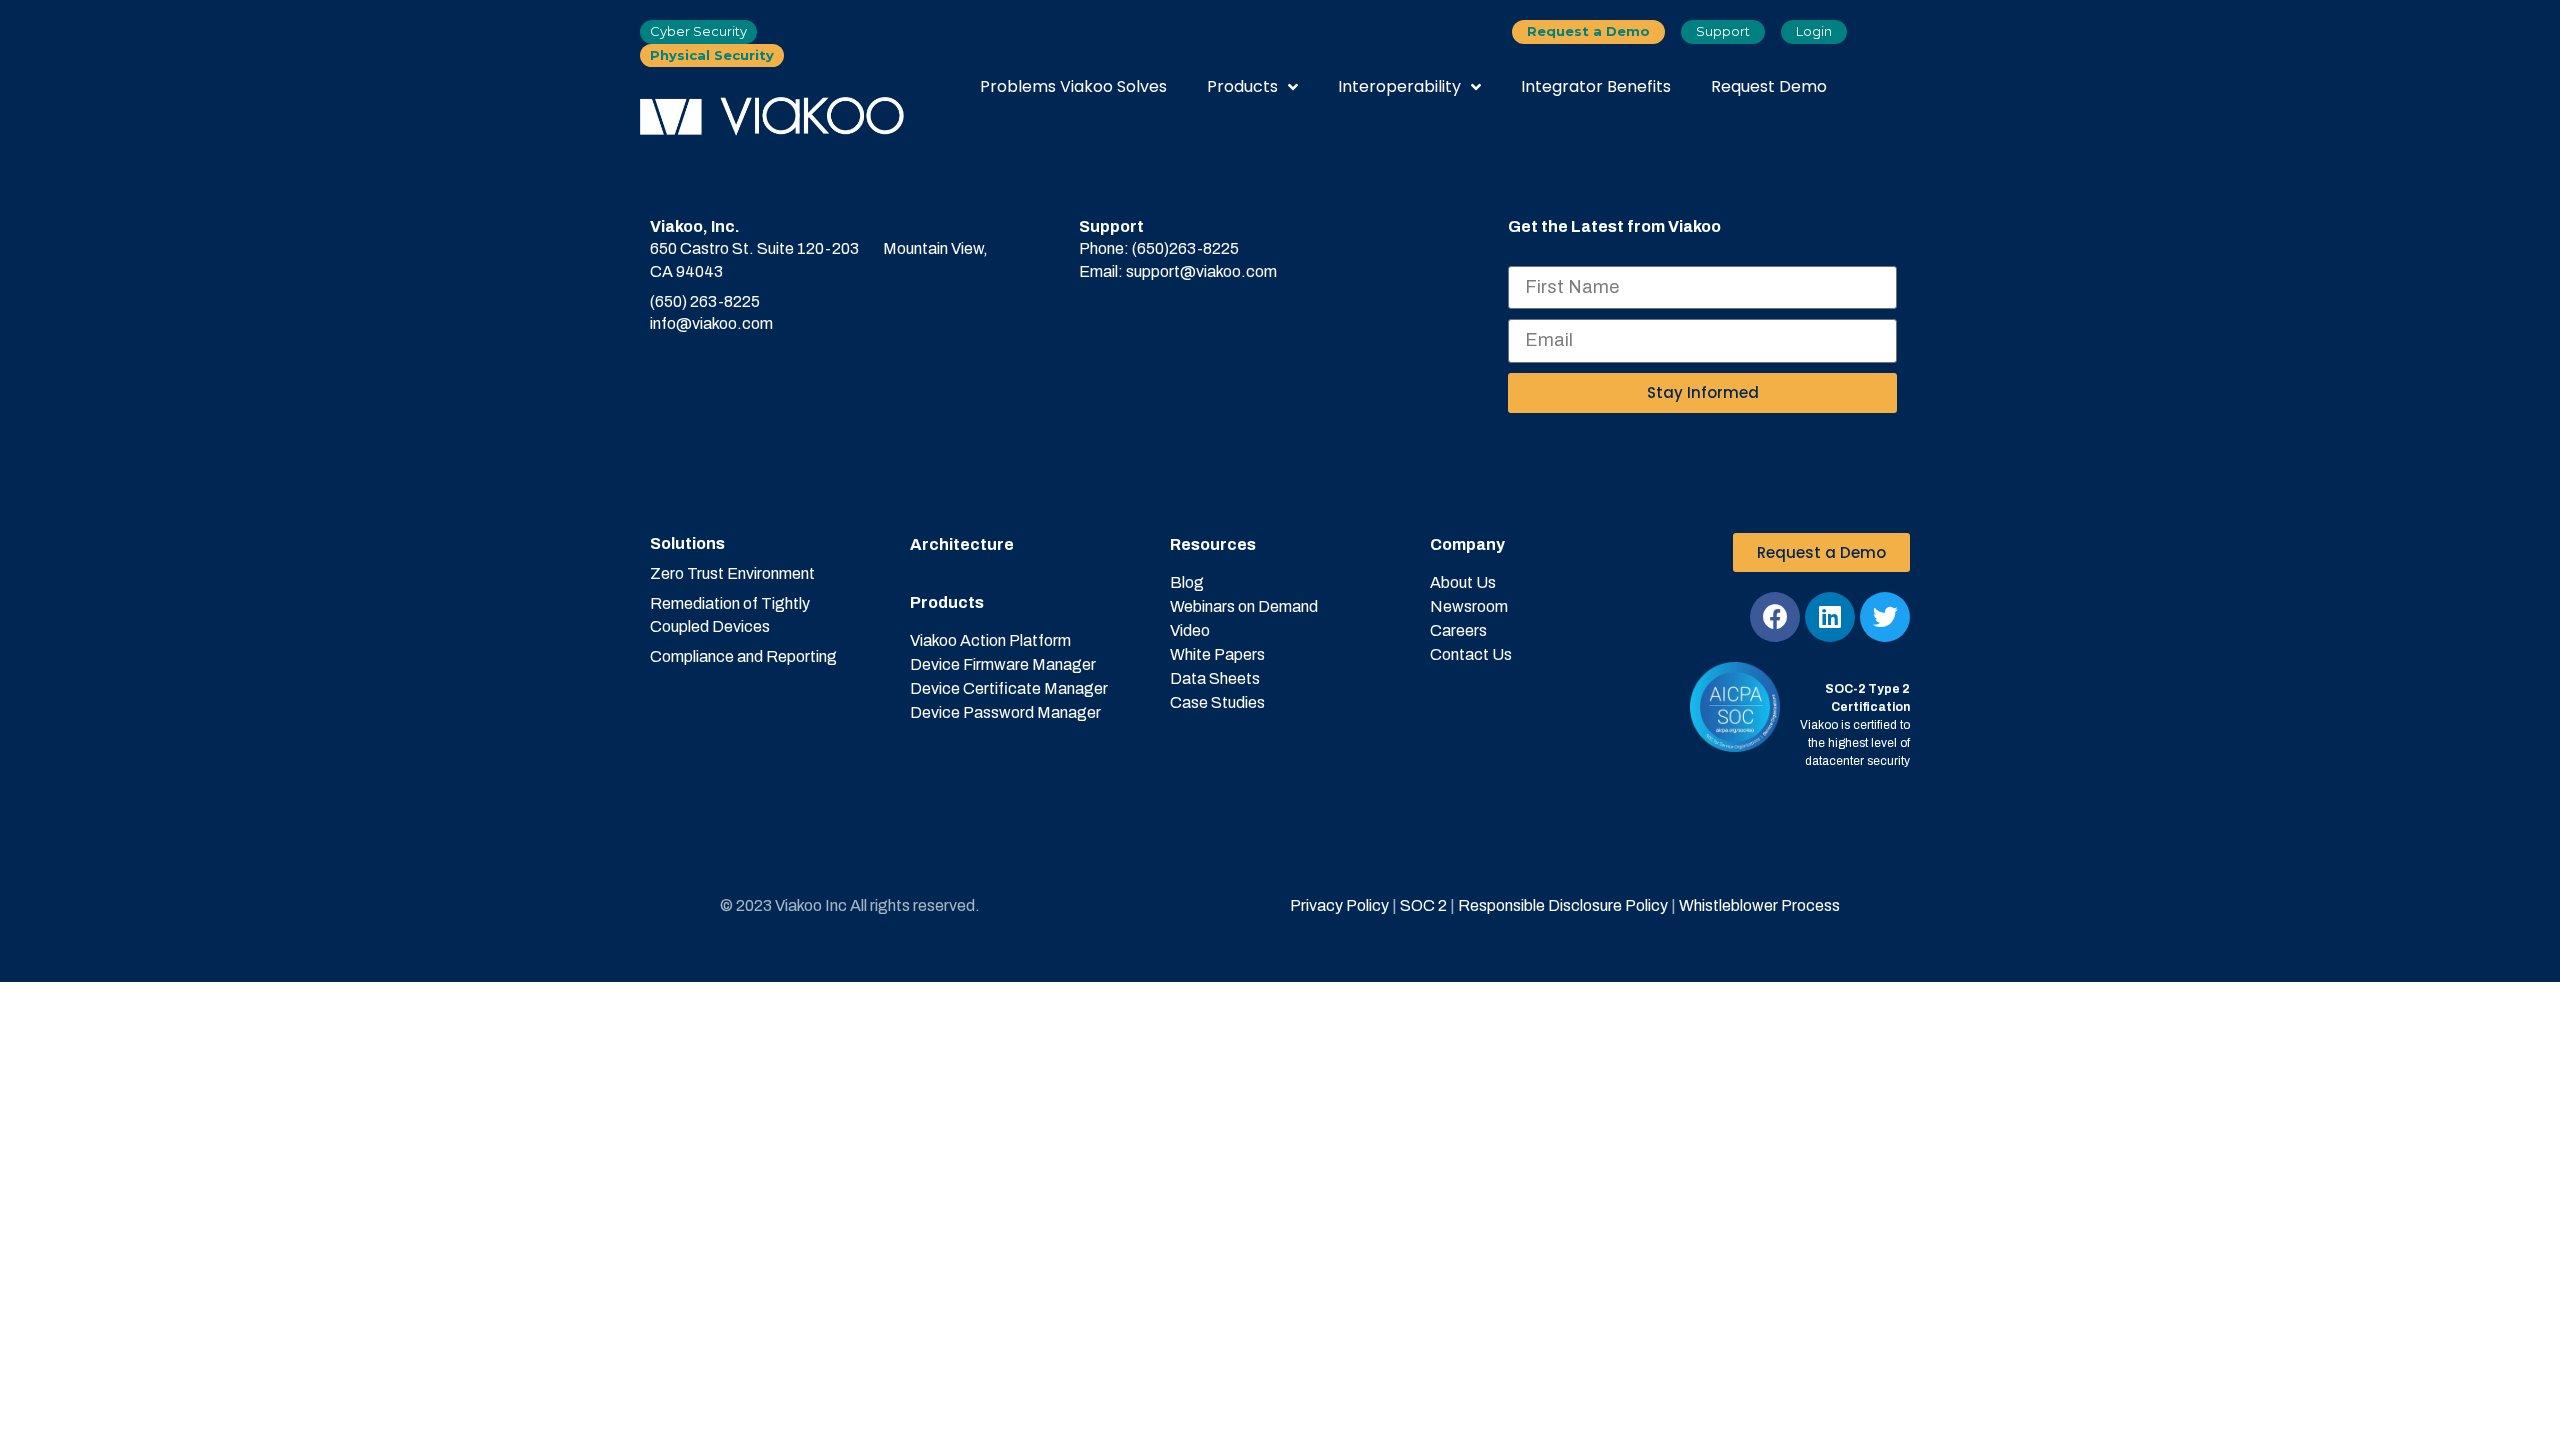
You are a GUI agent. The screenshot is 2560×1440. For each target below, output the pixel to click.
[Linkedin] (1830, 617)
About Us (1463, 582)
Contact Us (1471, 654)
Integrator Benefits (1596, 86)
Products (1242, 86)
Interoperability (1399, 86)
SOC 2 (1422, 905)
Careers (1458, 630)
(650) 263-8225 (705, 301)
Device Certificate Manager (1009, 688)
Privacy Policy (1339, 905)
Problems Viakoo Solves (1073, 86)
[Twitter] (1885, 617)
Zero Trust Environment (732, 573)
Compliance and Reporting (743, 656)
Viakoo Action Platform (990, 640)
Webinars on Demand (1244, 606)
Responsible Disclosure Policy (1563, 905)
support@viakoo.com (1201, 271)
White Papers (1217, 654)
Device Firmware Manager (1003, 664)
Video (1190, 630)
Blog (1187, 582)
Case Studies (1217, 702)
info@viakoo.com (711, 323)
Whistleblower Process (1759, 905)
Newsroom (1469, 606)
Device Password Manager (1005, 712)
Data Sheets (1215, 678)
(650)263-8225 (1185, 248)
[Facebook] (1775, 617)
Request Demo (1769, 86)
